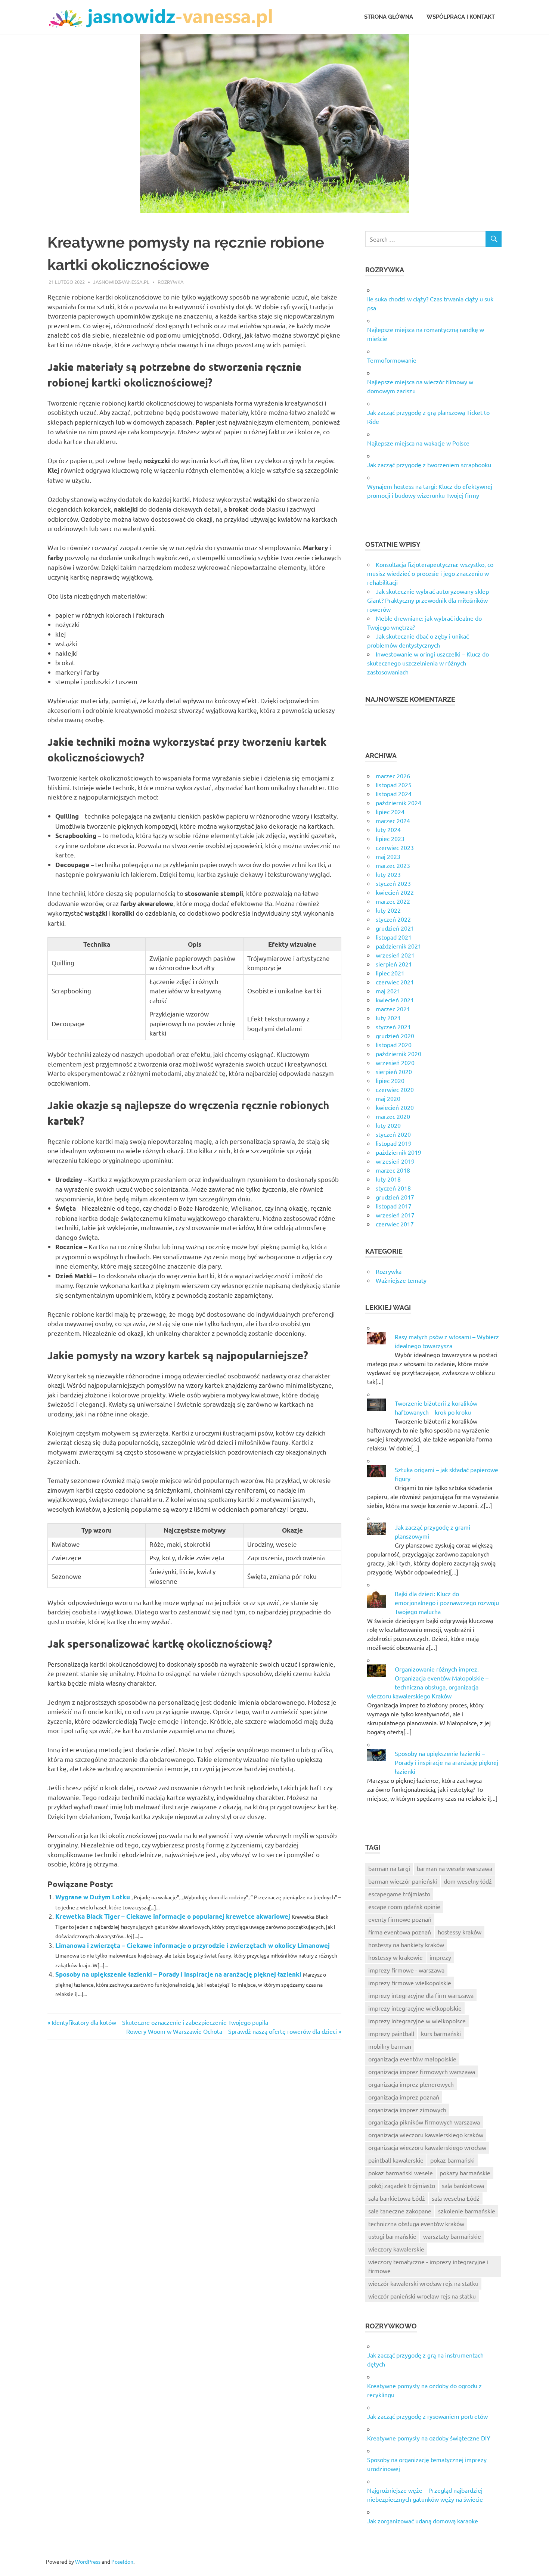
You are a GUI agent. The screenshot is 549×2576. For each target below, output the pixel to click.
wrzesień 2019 (395, 1161)
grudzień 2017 (395, 1197)
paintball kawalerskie (396, 2160)
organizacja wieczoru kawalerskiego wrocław (427, 2147)
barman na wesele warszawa (455, 1868)
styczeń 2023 (393, 883)
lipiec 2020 (390, 1080)
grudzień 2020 (395, 1036)
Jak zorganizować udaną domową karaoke (423, 2521)
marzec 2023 (393, 865)
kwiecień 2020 (395, 1107)
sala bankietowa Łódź (397, 2198)
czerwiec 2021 (395, 982)
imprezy (440, 1957)
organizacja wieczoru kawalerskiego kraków (426, 2135)
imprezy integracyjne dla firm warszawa (421, 1995)
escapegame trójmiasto (399, 1894)
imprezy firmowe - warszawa (406, 1970)
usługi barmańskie (392, 2236)
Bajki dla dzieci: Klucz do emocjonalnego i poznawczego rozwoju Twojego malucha (447, 1602)
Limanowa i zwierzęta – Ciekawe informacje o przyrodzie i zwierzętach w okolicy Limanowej (193, 1945)
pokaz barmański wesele (401, 2173)
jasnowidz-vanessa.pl (121, 282)
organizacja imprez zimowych (407, 2110)
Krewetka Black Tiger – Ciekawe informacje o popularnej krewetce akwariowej (173, 1916)
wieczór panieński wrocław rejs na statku (422, 2296)
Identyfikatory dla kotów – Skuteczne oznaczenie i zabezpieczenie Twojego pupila (160, 2022)
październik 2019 (398, 1152)
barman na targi (389, 1868)
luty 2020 (388, 1125)
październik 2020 (398, 1053)
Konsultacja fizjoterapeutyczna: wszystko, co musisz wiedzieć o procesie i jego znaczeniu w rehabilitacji (430, 573)
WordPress (88, 2561)
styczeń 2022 (393, 919)
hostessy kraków (460, 1932)
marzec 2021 (393, 1009)
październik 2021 (398, 946)
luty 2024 (388, 829)
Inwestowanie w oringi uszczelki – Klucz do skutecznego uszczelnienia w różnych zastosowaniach (428, 663)
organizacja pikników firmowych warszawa (424, 2122)
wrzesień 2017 (395, 1215)
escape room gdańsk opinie (404, 1906)
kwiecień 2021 (395, 1000)
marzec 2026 (393, 776)
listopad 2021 (394, 937)
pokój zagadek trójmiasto (402, 2185)
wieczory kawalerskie (396, 2249)
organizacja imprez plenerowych (411, 2084)
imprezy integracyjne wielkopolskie (415, 2008)
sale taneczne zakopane (400, 2211)
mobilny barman (390, 2046)
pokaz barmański (452, 2160)
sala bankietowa (463, 2185)
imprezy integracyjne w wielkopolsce (417, 2021)
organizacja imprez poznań (404, 2097)
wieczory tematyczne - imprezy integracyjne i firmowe (428, 2266)
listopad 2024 (394, 794)
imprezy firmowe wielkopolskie (410, 1983)
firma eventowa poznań (400, 1932)
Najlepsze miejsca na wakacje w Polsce (418, 443)
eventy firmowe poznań (400, 1919)
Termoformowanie (392, 360)
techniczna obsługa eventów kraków (416, 2223)
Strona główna (389, 17)
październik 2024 (398, 803)
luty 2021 (388, 1018)
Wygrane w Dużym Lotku (93, 1897)
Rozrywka (171, 282)
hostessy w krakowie (396, 1957)
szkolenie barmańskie (467, 2211)
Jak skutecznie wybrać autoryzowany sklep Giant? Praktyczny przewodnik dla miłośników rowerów (428, 600)
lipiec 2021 (390, 973)
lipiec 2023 (390, 838)
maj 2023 (388, 856)
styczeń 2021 (393, 1027)
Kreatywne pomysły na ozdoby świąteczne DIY (429, 2438)
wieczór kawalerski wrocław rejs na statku (423, 2283)
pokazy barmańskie (465, 2173)
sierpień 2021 (394, 964)
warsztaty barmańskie (452, 2236)
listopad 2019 (394, 1143)
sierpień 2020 (394, 1071)
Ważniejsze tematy (401, 1280)
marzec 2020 (393, 1116)
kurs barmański (441, 2033)
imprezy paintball (391, 2033)
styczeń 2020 (393, 1134)
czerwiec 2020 (395, 1089)
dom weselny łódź (468, 1881)
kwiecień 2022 (395, 892)
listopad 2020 (394, 1045)
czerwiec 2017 (395, 1224)
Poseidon (122, 2561)
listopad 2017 (394, 1206)
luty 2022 (388, 910)
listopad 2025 (394, 785)
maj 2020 (388, 1098)
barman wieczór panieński (403, 1881)
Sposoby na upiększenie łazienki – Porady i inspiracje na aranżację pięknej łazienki (178, 1974)
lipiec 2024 (390, 811)
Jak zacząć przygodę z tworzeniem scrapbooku (429, 465)
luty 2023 (388, 874)
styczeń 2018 (393, 1188)
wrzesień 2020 (395, 1062)
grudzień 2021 (395, 928)
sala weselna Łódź (456, 2198)
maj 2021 (388, 991)
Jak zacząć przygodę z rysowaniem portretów (427, 2416)
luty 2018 (388, 1179)
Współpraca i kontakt (461, 17)
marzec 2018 (393, 1170)
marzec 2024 (393, 820)
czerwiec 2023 (395, 847)
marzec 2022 (393, 901)
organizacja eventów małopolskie (412, 2059)
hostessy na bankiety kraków (406, 1945)
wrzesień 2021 (395, 955)
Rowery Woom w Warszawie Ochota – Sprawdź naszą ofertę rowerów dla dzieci (232, 2031)
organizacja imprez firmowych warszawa (422, 2071)
